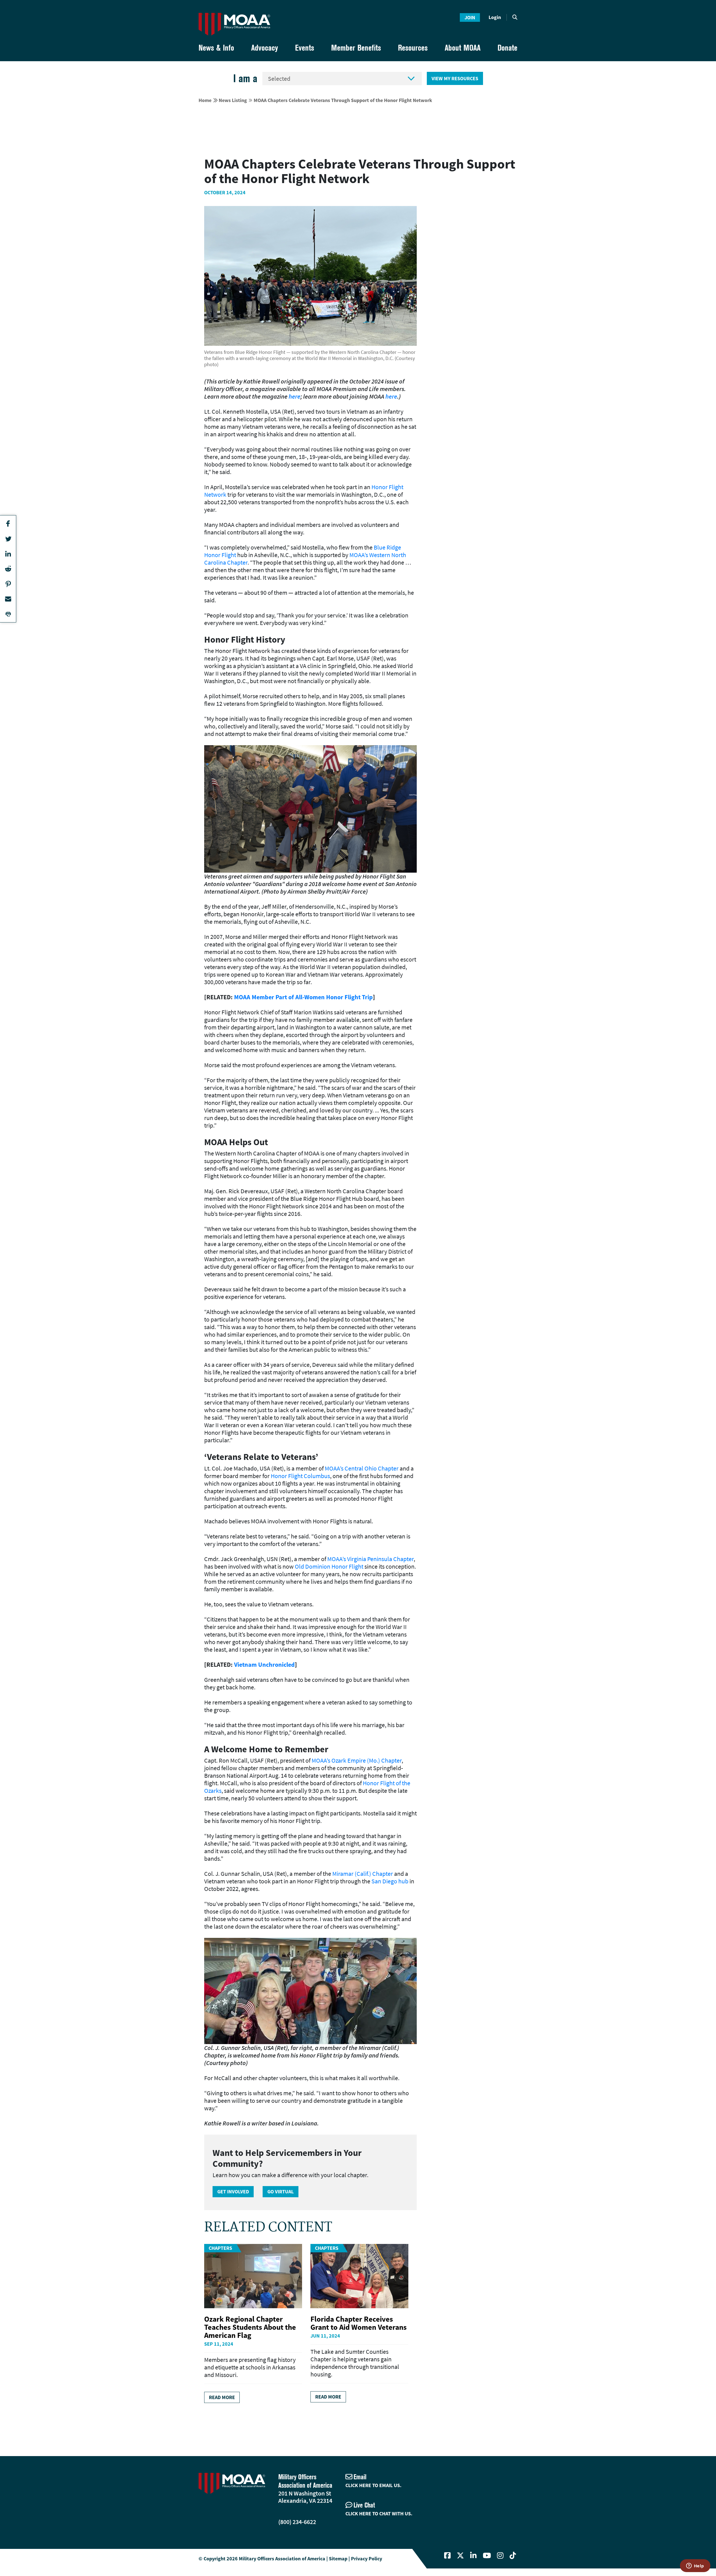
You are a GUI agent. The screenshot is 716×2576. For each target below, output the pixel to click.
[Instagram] (500, 2556)
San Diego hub (390, 1881)
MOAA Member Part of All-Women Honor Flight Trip (303, 997)
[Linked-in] (473, 2556)
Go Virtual (281, 2192)
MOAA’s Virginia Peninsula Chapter (370, 1559)
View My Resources (455, 78)
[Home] (234, 24)
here (295, 396)
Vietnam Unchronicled (264, 1665)
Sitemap (338, 2559)
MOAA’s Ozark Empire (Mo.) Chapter (357, 1760)
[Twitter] (460, 2556)
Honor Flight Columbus (300, 1476)
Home (205, 100)
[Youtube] (487, 2556)
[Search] (515, 17)
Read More (222, 2397)
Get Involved (233, 2192)
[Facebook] (447, 2556)
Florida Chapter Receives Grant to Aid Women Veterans (359, 2323)
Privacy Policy (367, 2559)
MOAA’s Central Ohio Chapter (362, 1468)
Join (470, 17)
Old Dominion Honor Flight (329, 1566)
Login (495, 17)
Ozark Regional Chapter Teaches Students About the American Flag (250, 2327)
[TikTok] (513, 2556)
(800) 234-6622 (297, 2522)
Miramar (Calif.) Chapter (363, 1874)
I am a (245, 78)
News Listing (233, 100)
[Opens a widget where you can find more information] (695, 2566)
